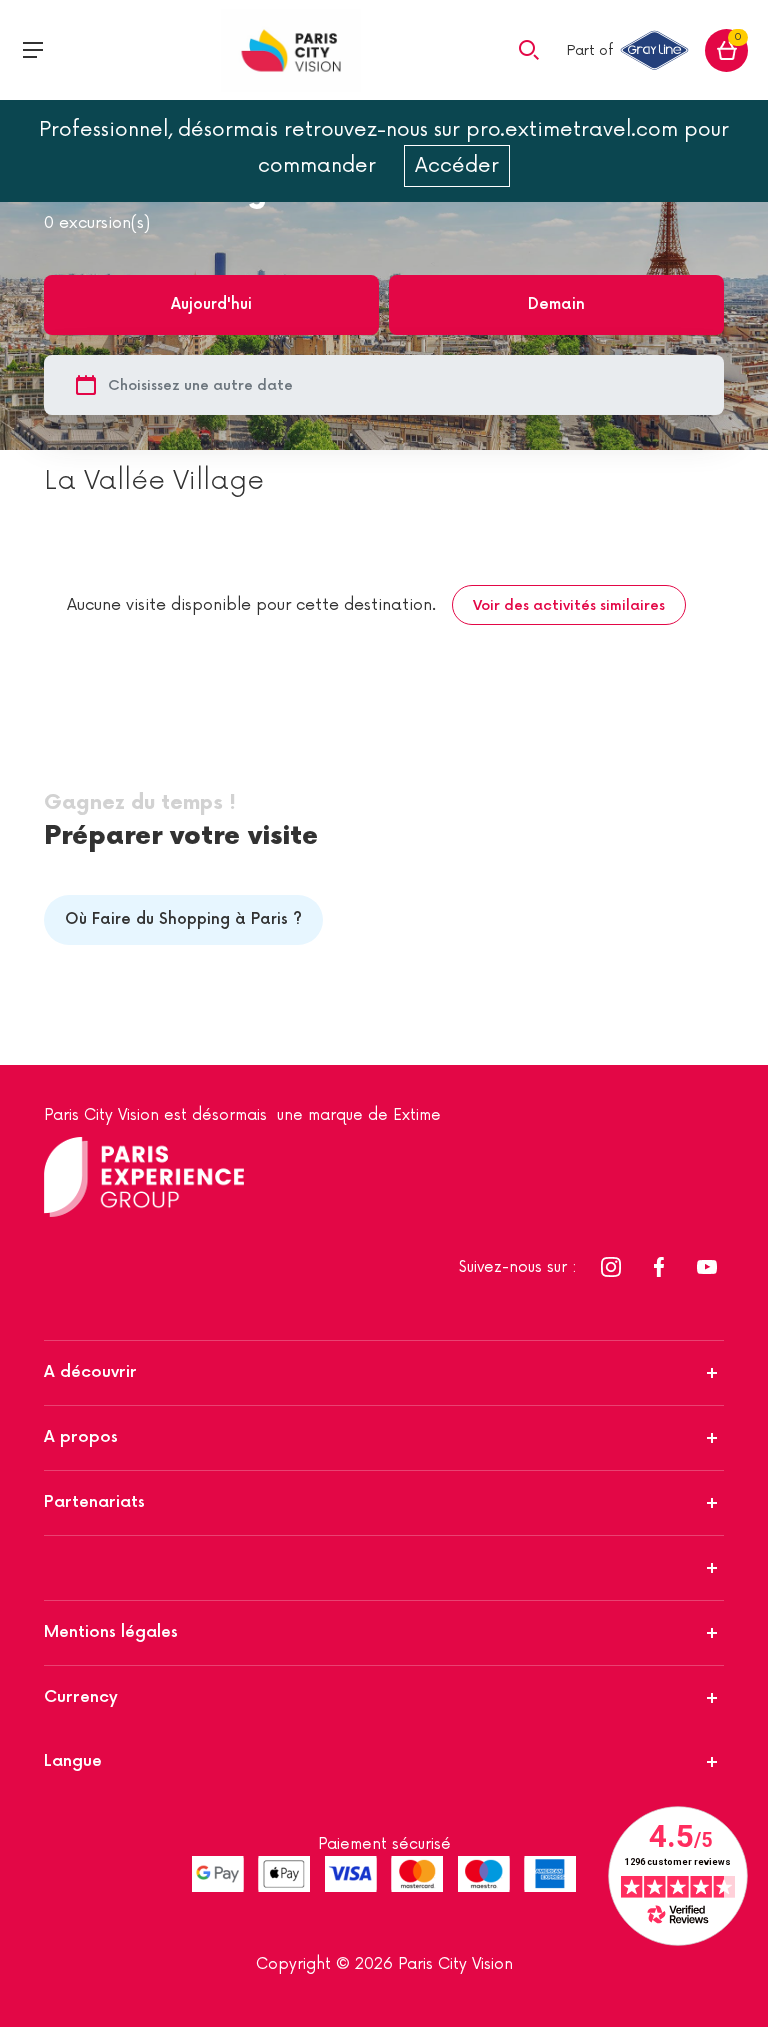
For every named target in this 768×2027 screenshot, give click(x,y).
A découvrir (90, 1372)
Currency (81, 1697)
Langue (73, 1761)
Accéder (457, 166)
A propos (81, 1437)
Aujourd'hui (211, 304)
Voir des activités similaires (569, 605)
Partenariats (94, 1502)
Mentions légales (111, 1632)
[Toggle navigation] (33, 50)
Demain (556, 304)
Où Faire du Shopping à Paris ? (183, 919)
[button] (529, 49)
